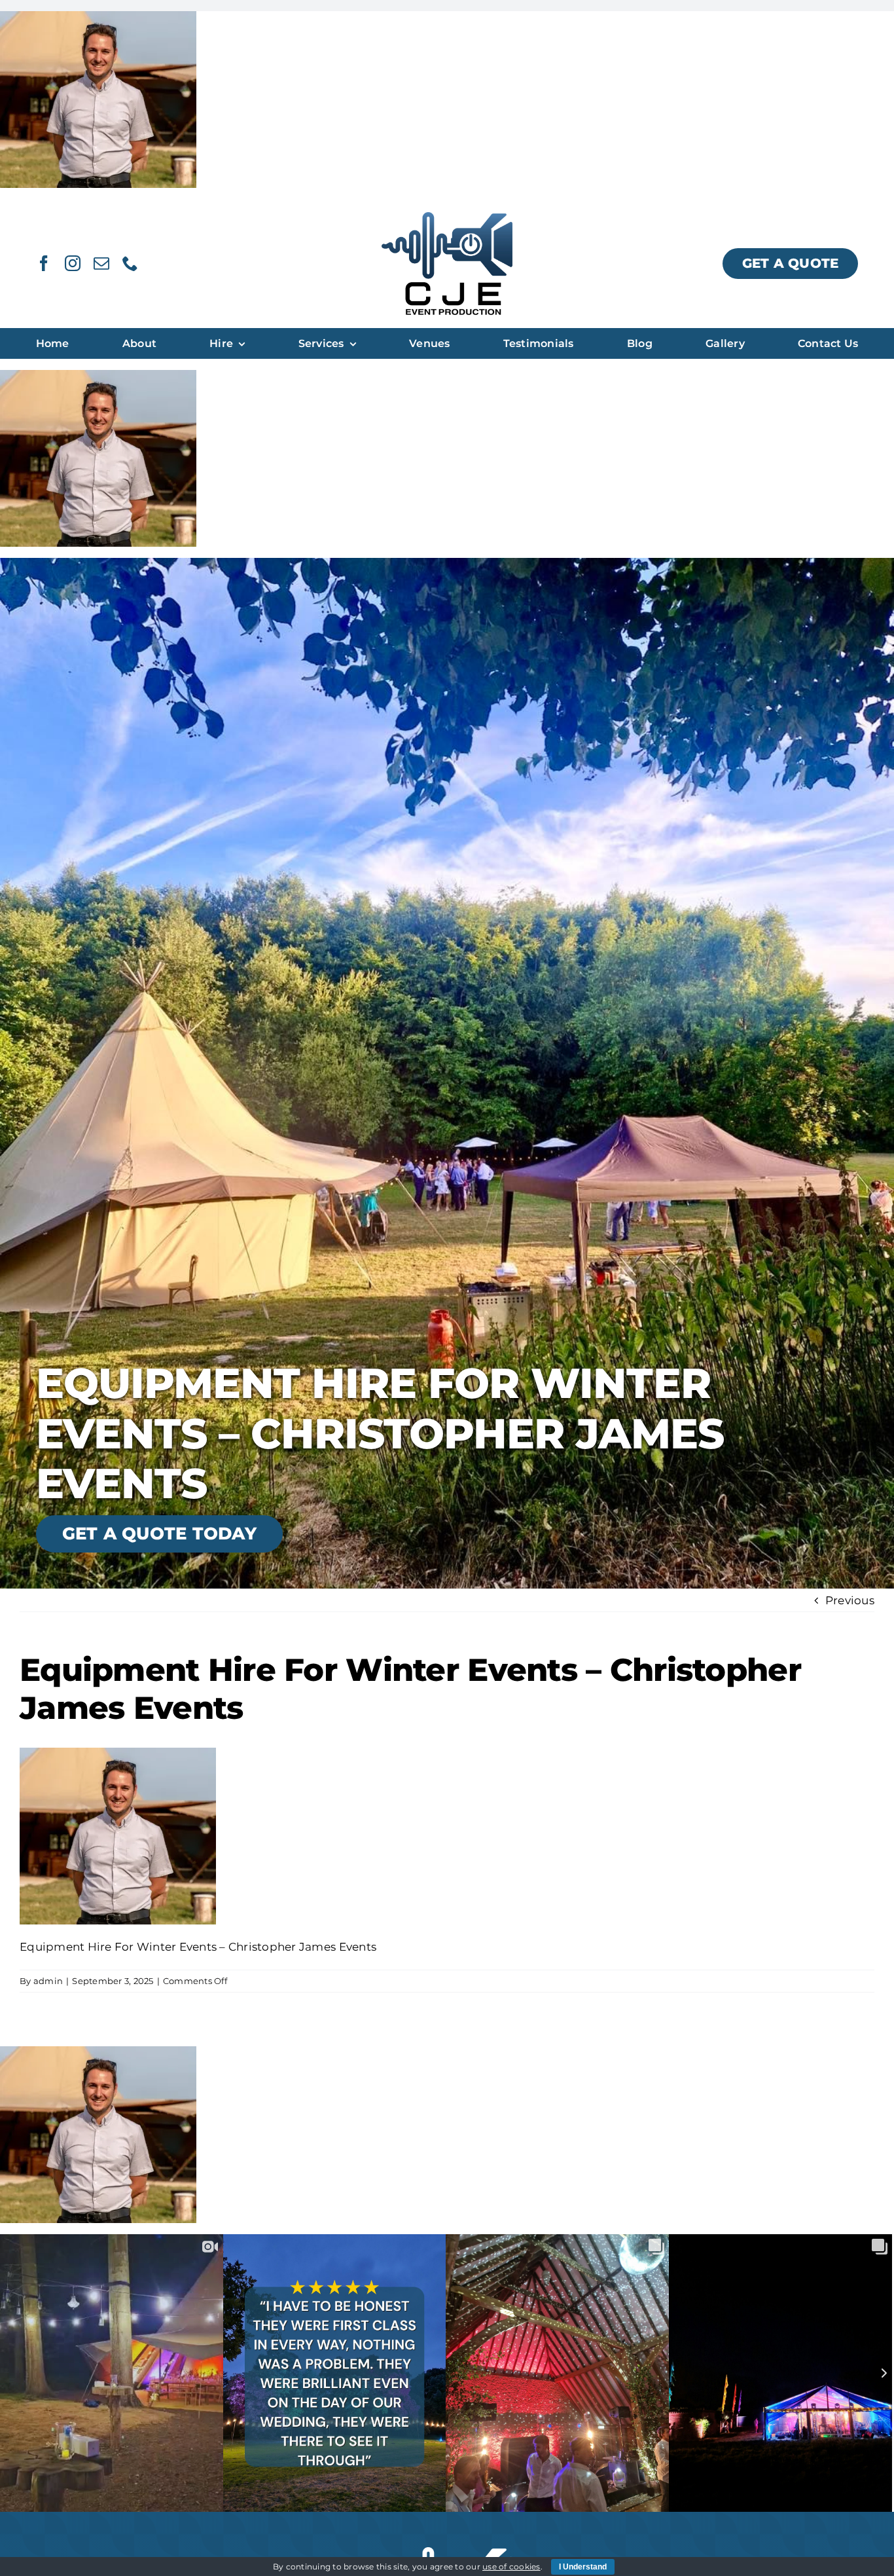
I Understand (583, 2567)
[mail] (101, 263)
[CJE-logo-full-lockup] (447, 217)
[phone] (130, 263)
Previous (850, 1600)
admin (48, 1981)
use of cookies (511, 2567)
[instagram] (73, 263)
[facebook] (44, 263)
